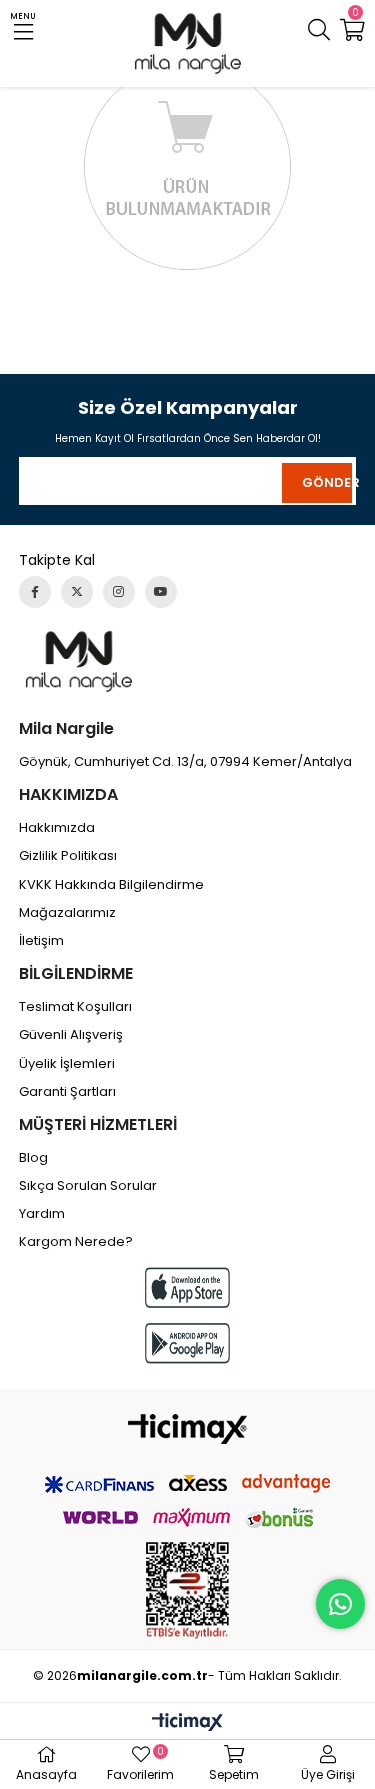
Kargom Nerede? (76, 1242)
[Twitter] (77, 592)
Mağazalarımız (67, 913)
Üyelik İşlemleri (67, 1064)
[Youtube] (161, 592)
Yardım (42, 1214)
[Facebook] (35, 592)
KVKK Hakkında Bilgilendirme (111, 885)
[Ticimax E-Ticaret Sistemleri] (187, 1723)
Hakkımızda (57, 828)
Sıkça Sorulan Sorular (88, 1186)
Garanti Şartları (67, 1092)
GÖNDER (327, 482)
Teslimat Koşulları (75, 1007)
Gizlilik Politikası (68, 856)
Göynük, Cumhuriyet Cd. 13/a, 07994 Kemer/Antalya (185, 762)
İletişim (41, 941)
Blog (33, 1158)
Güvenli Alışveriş (71, 1035)
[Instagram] (119, 592)
